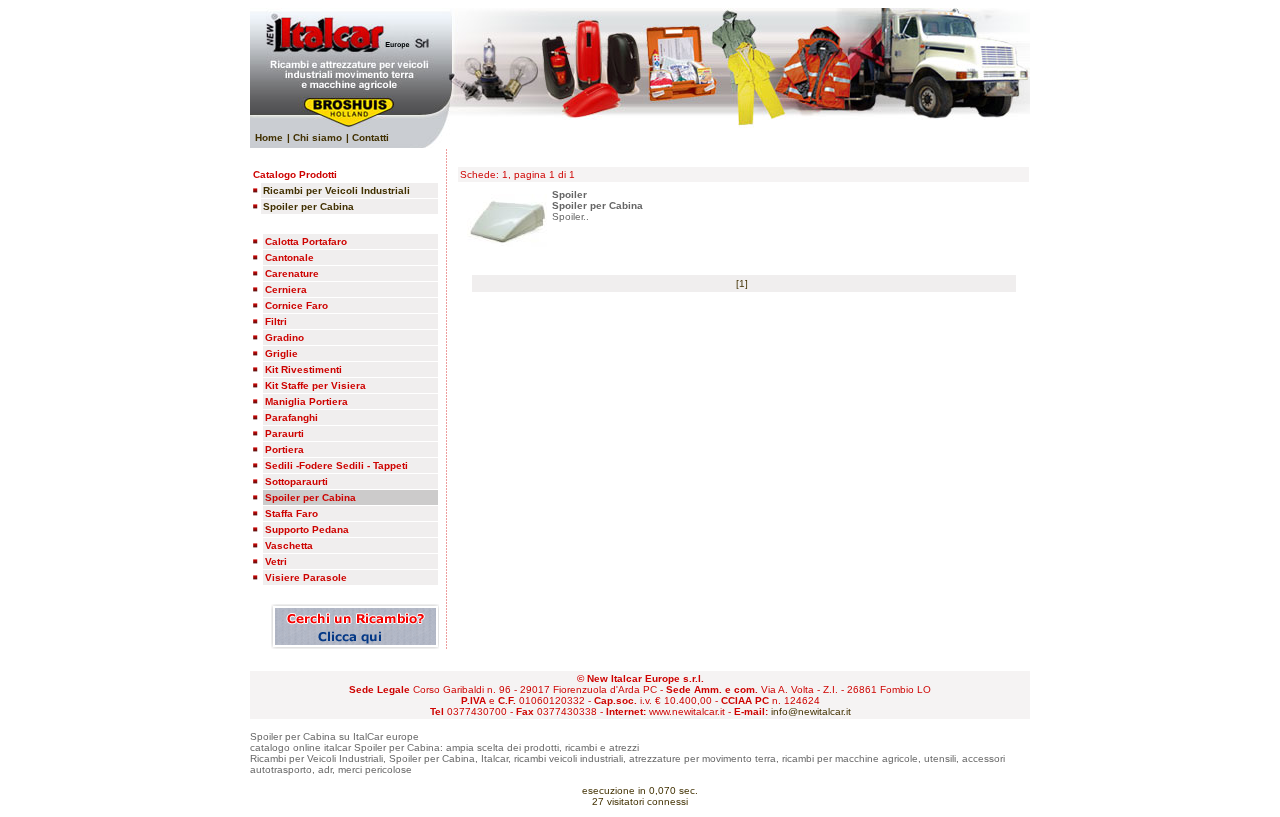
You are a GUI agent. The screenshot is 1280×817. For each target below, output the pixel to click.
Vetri (276, 561)
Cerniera (286, 289)
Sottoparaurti (296, 481)
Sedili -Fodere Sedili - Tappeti (336, 465)
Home (269, 137)
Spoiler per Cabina (310, 497)
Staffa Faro (291, 513)
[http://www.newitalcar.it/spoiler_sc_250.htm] (507, 243)
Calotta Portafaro (306, 241)
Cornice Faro (296, 305)
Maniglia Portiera (306, 401)
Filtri (276, 321)
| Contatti (367, 137)
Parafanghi (291, 417)
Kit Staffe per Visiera (315, 385)
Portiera (284, 449)
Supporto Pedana (307, 529)
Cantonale (289, 257)
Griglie (281, 353)
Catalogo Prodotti (295, 174)
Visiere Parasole (306, 577)
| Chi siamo (314, 137)
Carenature (292, 273)
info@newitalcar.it (811, 711)
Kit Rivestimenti (303, 369)
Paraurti (284, 433)
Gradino (284, 337)
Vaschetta (289, 545)
